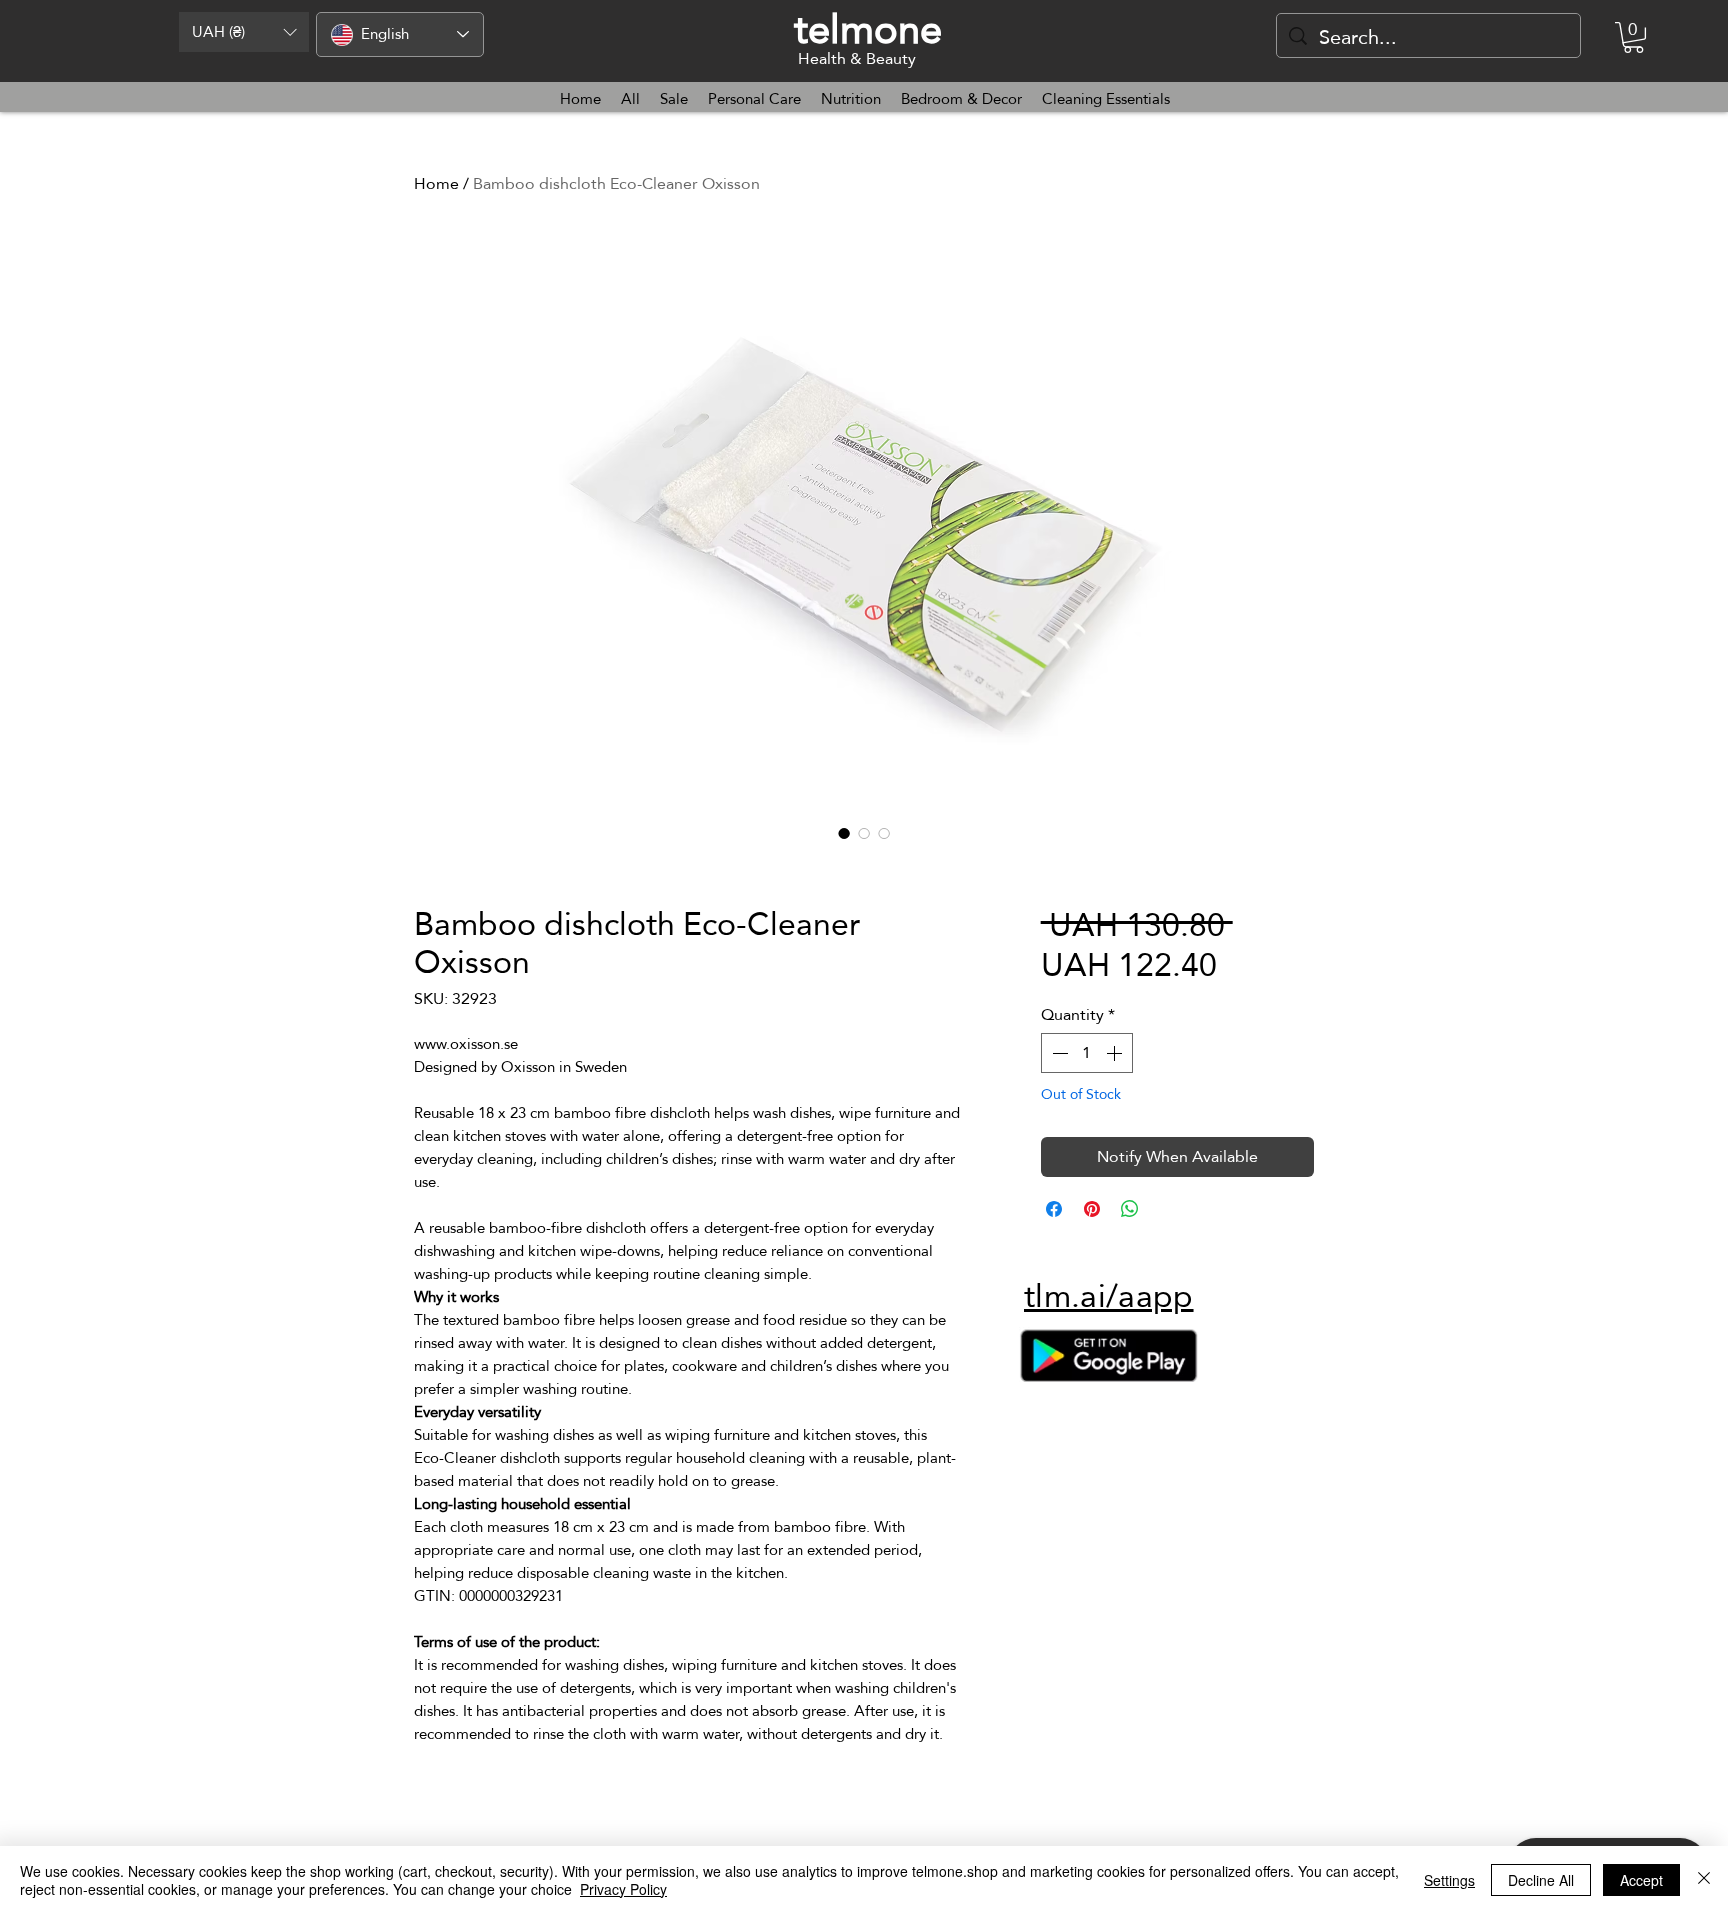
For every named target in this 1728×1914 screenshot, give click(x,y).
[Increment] (1116, 1053)
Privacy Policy (623, 1889)
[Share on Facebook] (1054, 1209)
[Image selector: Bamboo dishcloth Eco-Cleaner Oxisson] (844, 833)
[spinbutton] (1087, 1053)
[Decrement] (1058, 1053)
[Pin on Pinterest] (1092, 1209)
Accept (1641, 1880)
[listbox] (244, 32)
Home (436, 183)
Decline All (1541, 1880)
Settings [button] (1449, 1880)
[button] (244, 32)
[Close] (1704, 1880)
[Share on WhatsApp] (1130, 1209)
